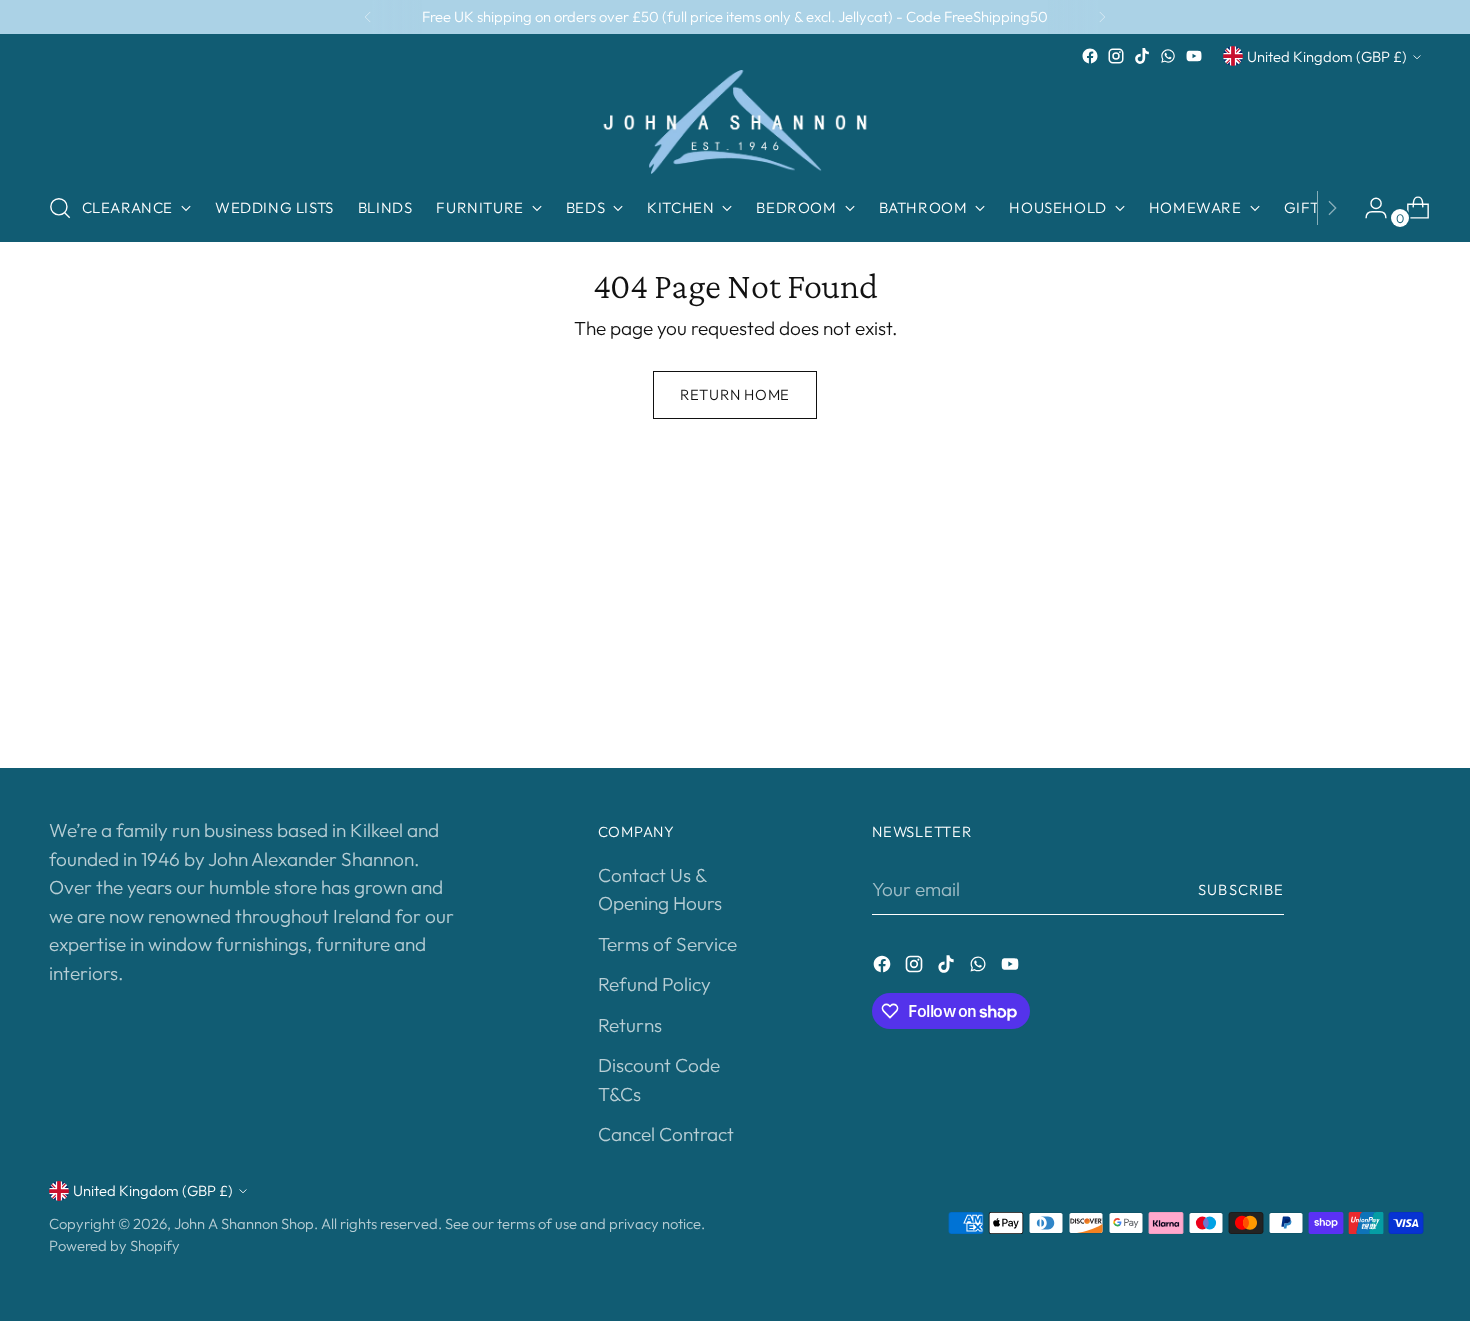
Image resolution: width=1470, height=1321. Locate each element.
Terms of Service (667, 944)
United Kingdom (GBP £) (1327, 56)
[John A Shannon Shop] (735, 122)
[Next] (1102, 17)
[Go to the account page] (1368, 208)
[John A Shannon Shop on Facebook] (1090, 56)
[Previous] (368, 17)
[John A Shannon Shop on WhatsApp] (1168, 56)
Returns (630, 1025)
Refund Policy (654, 984)
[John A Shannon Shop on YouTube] (1194, 56)
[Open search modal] (60, 208)
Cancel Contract (666, 1134)
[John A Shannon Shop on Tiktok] (1142, 56)
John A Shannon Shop (244, 1223)
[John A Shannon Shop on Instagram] (1116, 56)
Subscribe (1241, 889)
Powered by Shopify (114, 1245)
